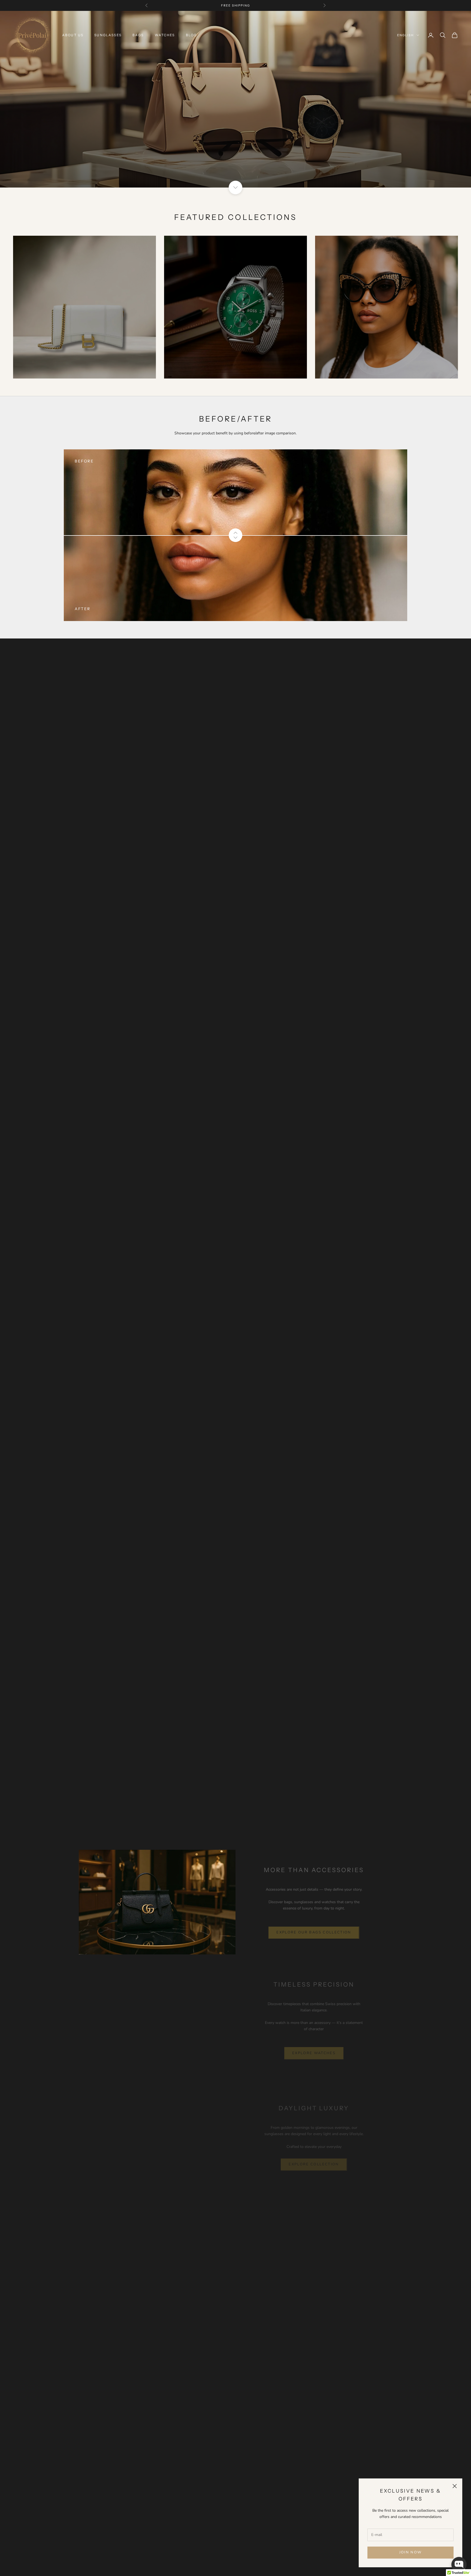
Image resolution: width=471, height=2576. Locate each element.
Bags (138, 35)
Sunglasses (108, 35)
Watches (165, 35)
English (405, 35)
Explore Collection (314, 2164)
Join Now (411, 2552)
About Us (73, 35)
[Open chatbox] (459, 2565)
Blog (191, 35)
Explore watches (314, 2053)
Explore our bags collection (314, 1932)
